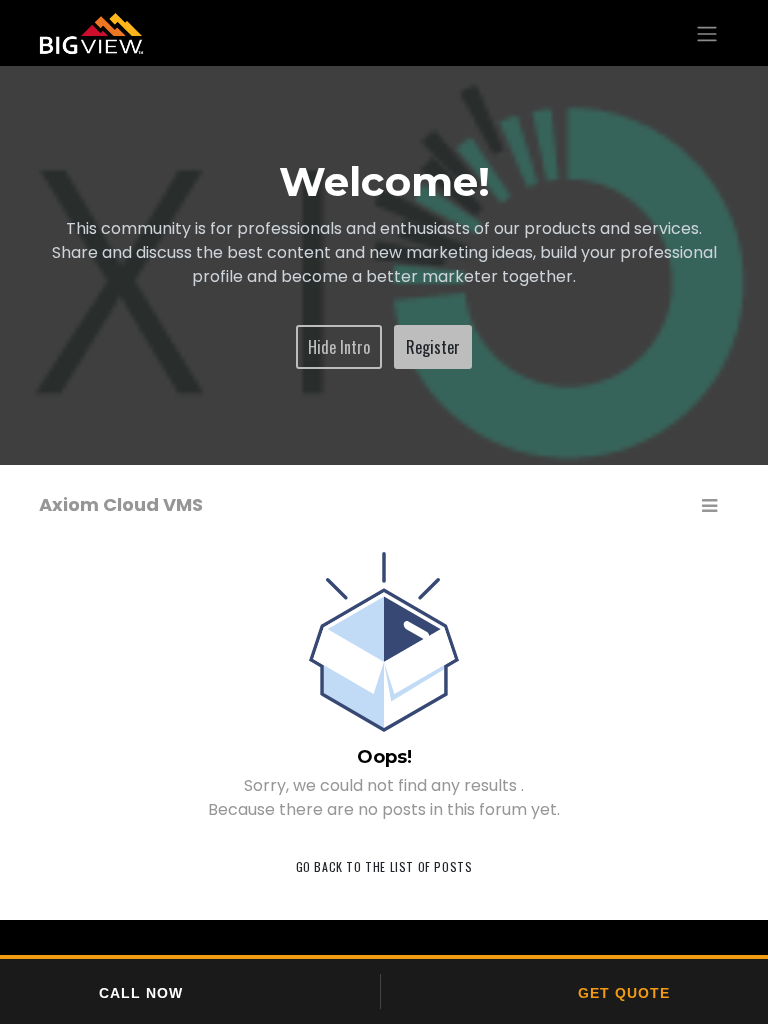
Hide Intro (339, 347)
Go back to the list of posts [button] (384, 866)
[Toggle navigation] (707, 33)
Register (433, 347)
